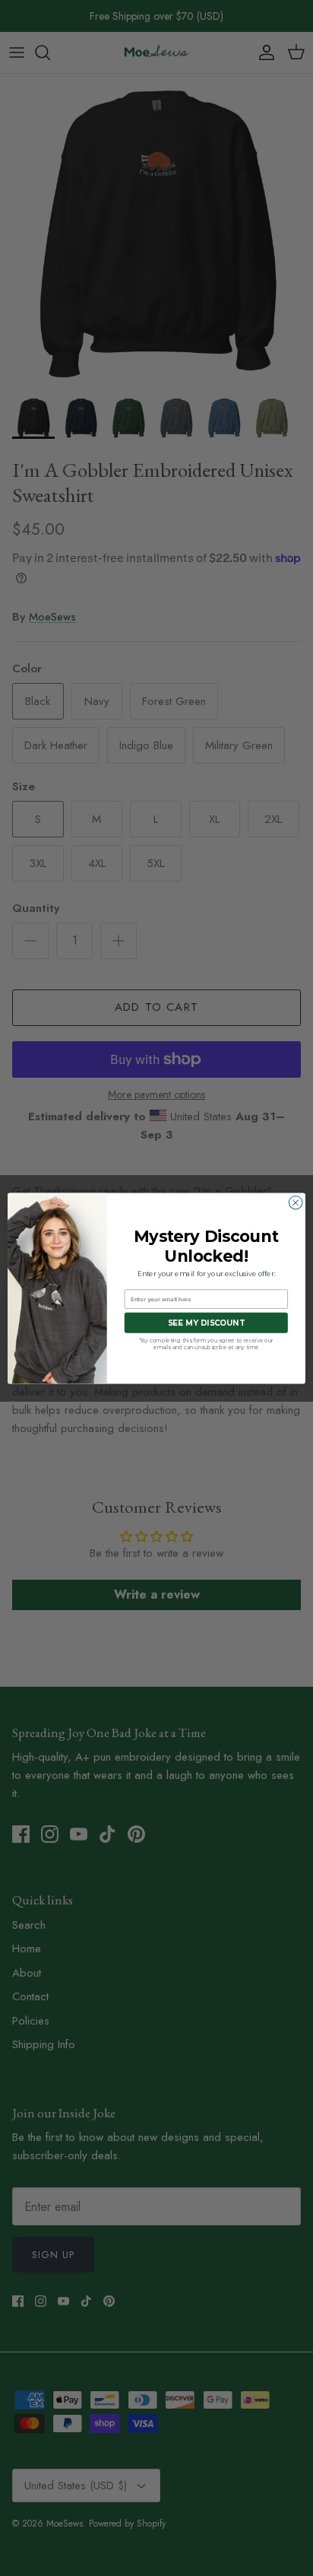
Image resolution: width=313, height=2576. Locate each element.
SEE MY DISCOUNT (206, 1323)
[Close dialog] (296, 1202)
